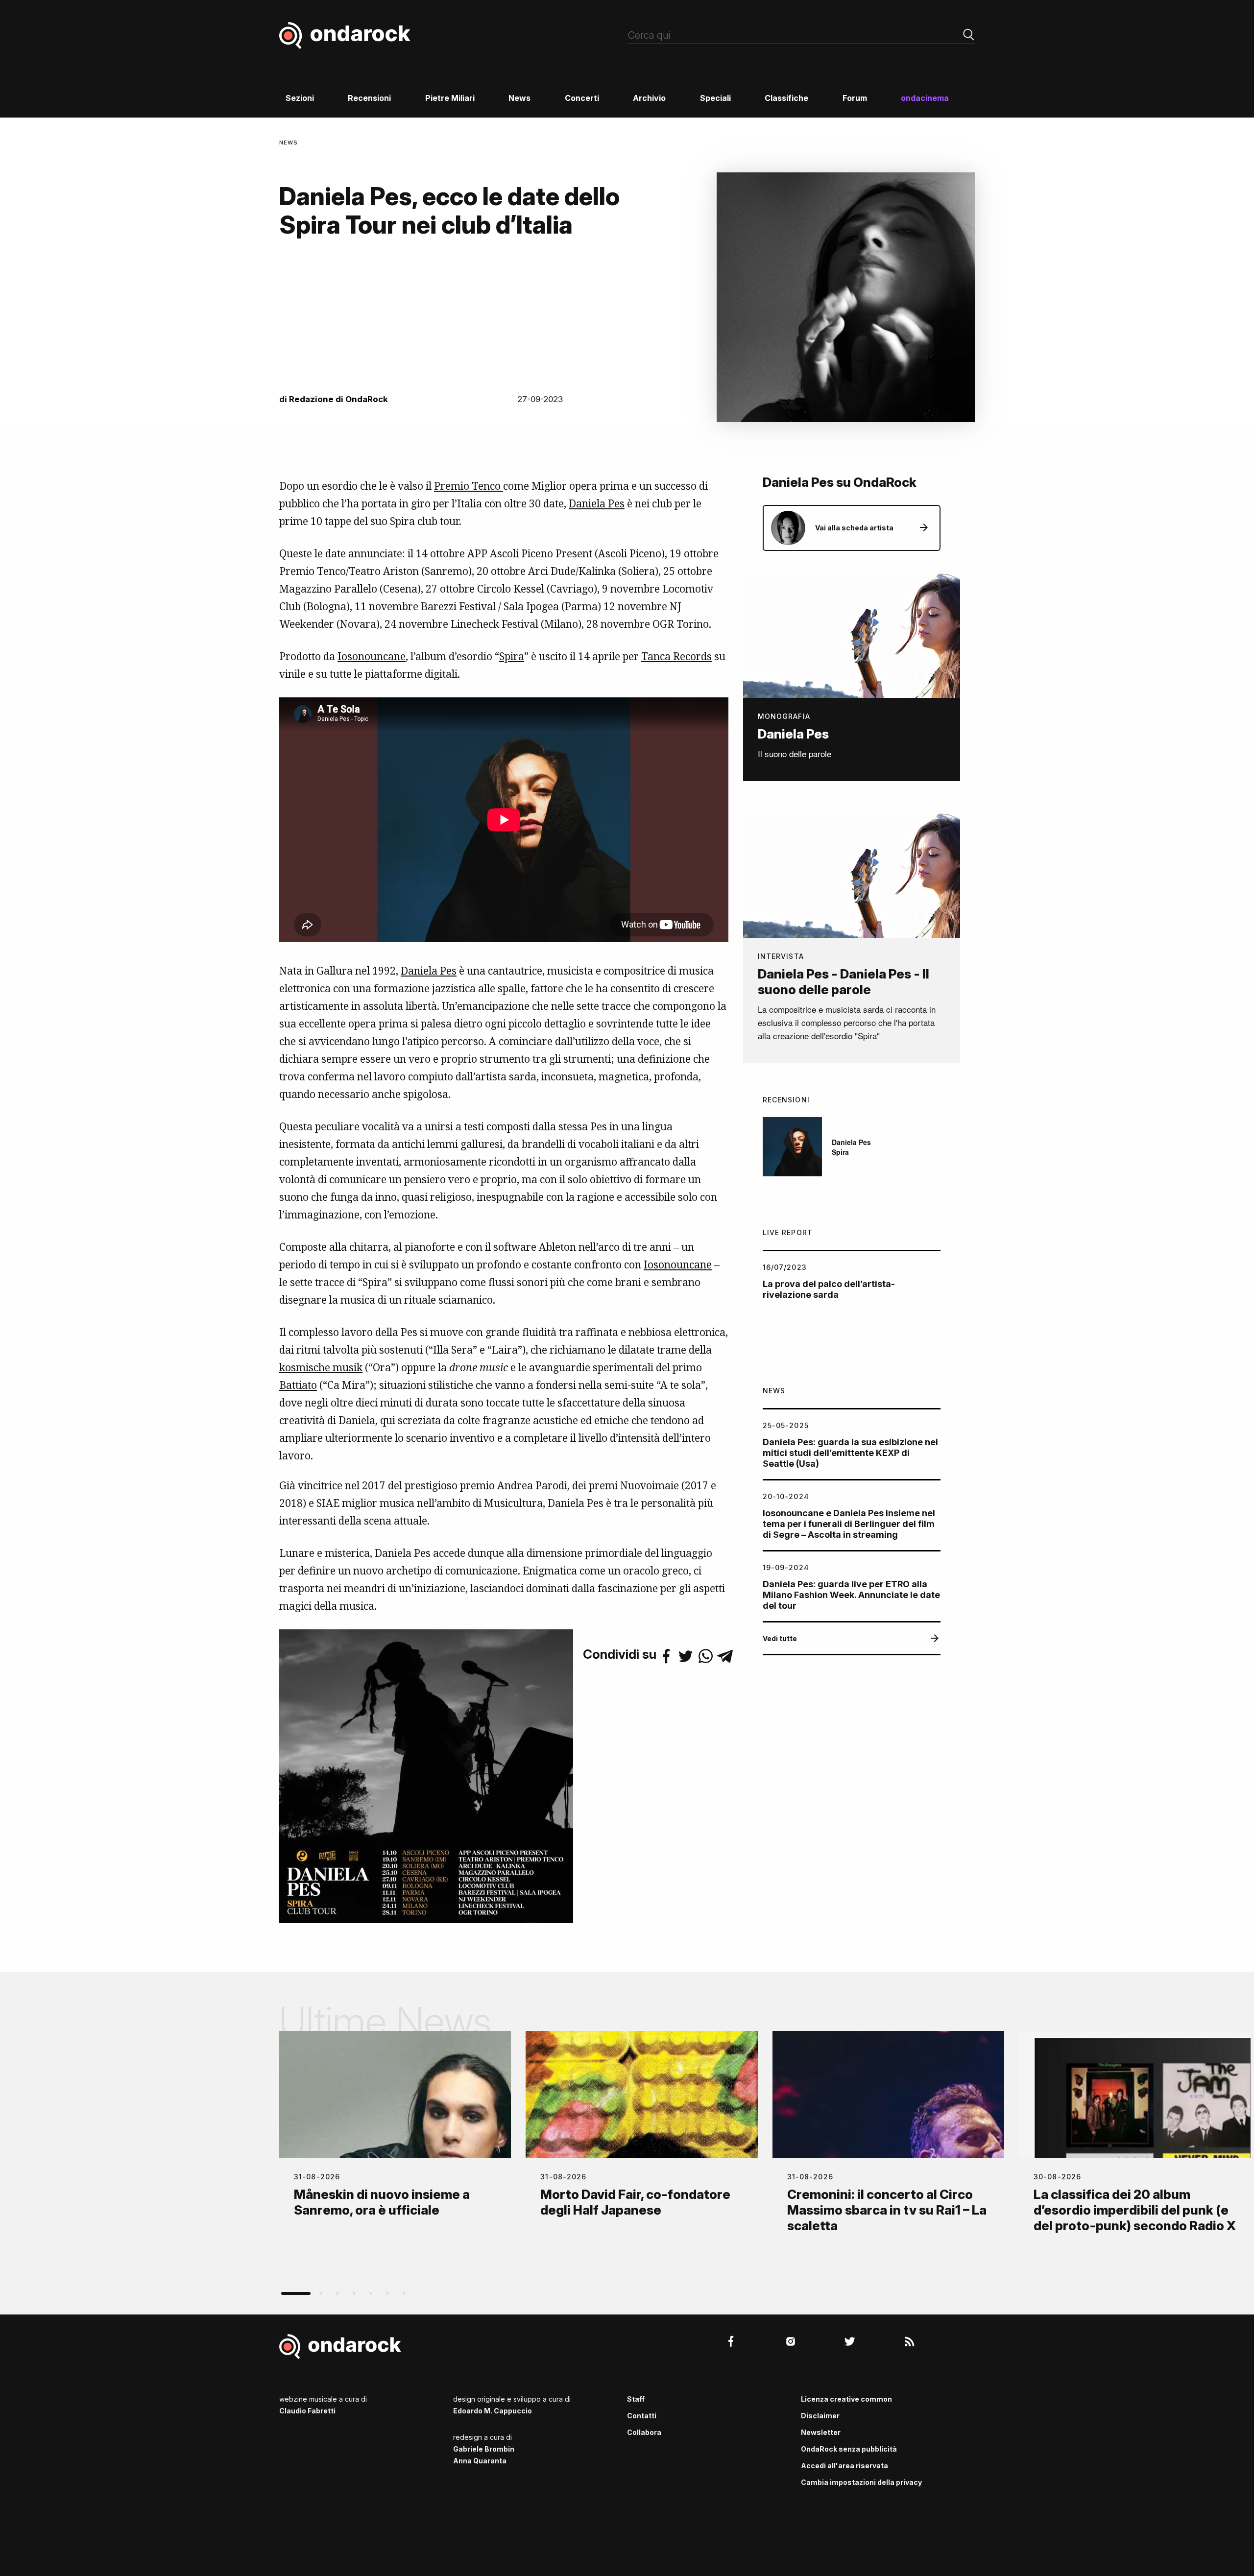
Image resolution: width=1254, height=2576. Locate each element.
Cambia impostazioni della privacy (861, 2482)
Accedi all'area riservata (844, 2466)
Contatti (642, 2416)
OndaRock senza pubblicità (849, 2449)
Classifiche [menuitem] (786, 98)
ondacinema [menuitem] (925, 98)
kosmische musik (321, 1367)
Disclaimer (820, 2416)
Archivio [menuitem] (649, 98)
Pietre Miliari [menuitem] (450, 98)
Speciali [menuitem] (715, 98)
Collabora (644, 2432)
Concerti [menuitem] (582, 98)
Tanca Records (676, 656)
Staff (636, 2399)
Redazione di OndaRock (338, 399)
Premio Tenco (469, 486)
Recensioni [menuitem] (369, 98)
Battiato (298, 1385)
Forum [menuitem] (855, 98)
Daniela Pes (597, 503)
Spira (512, 656)
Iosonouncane (372, 656)
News (289, 143)
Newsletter (821, 2432)
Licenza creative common (846, 2399)
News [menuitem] (519, 98)
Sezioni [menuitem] (300, 98)
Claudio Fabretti (307, 2411)
